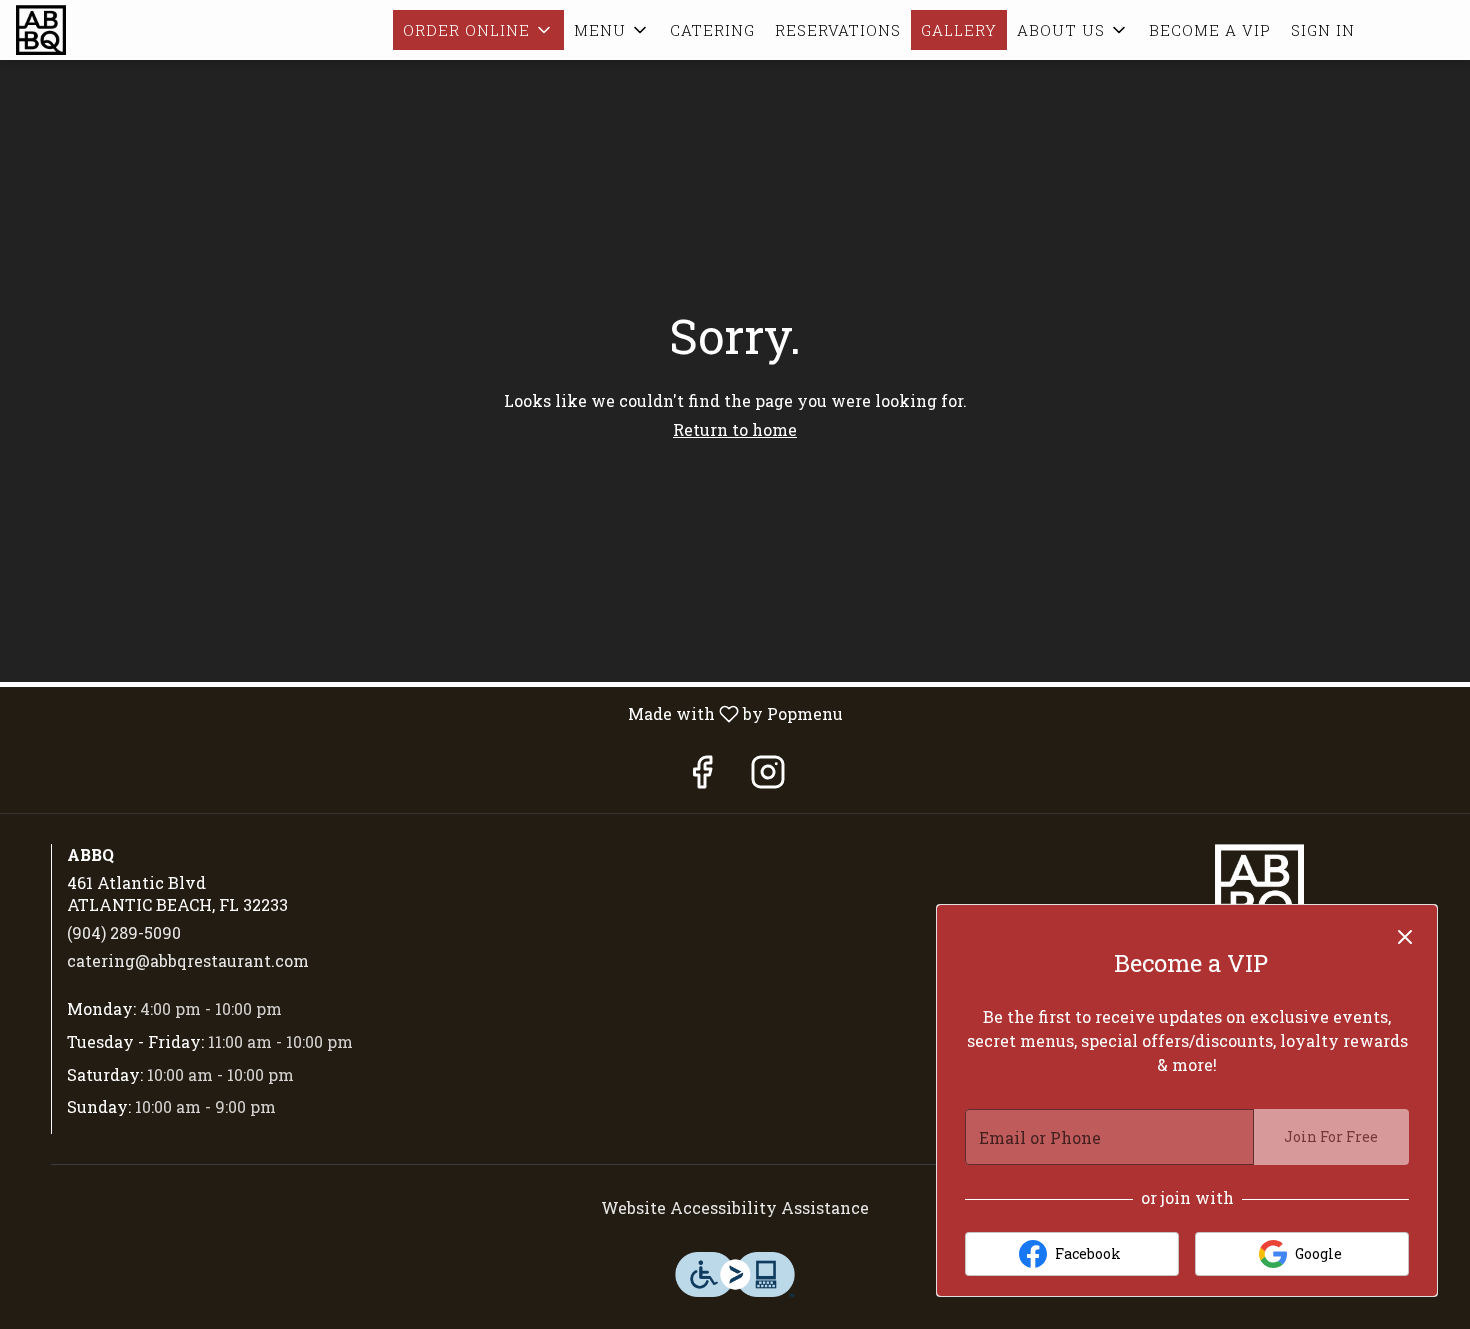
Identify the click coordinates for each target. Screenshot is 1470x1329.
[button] (478, 30)
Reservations (838, 30)
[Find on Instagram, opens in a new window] (768, 776)
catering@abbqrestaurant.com (188, 960)
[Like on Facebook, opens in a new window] (702, 776)
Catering (712, 30)
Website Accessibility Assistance (735, 1207)
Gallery (959, 30)
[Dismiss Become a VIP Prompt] (1405, 937)
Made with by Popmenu (429, 713)
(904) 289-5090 (124, 932)
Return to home (735, 429)
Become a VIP (1210, 30)
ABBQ (1260, 889)
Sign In (1323, 30)
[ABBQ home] (106, 30)
